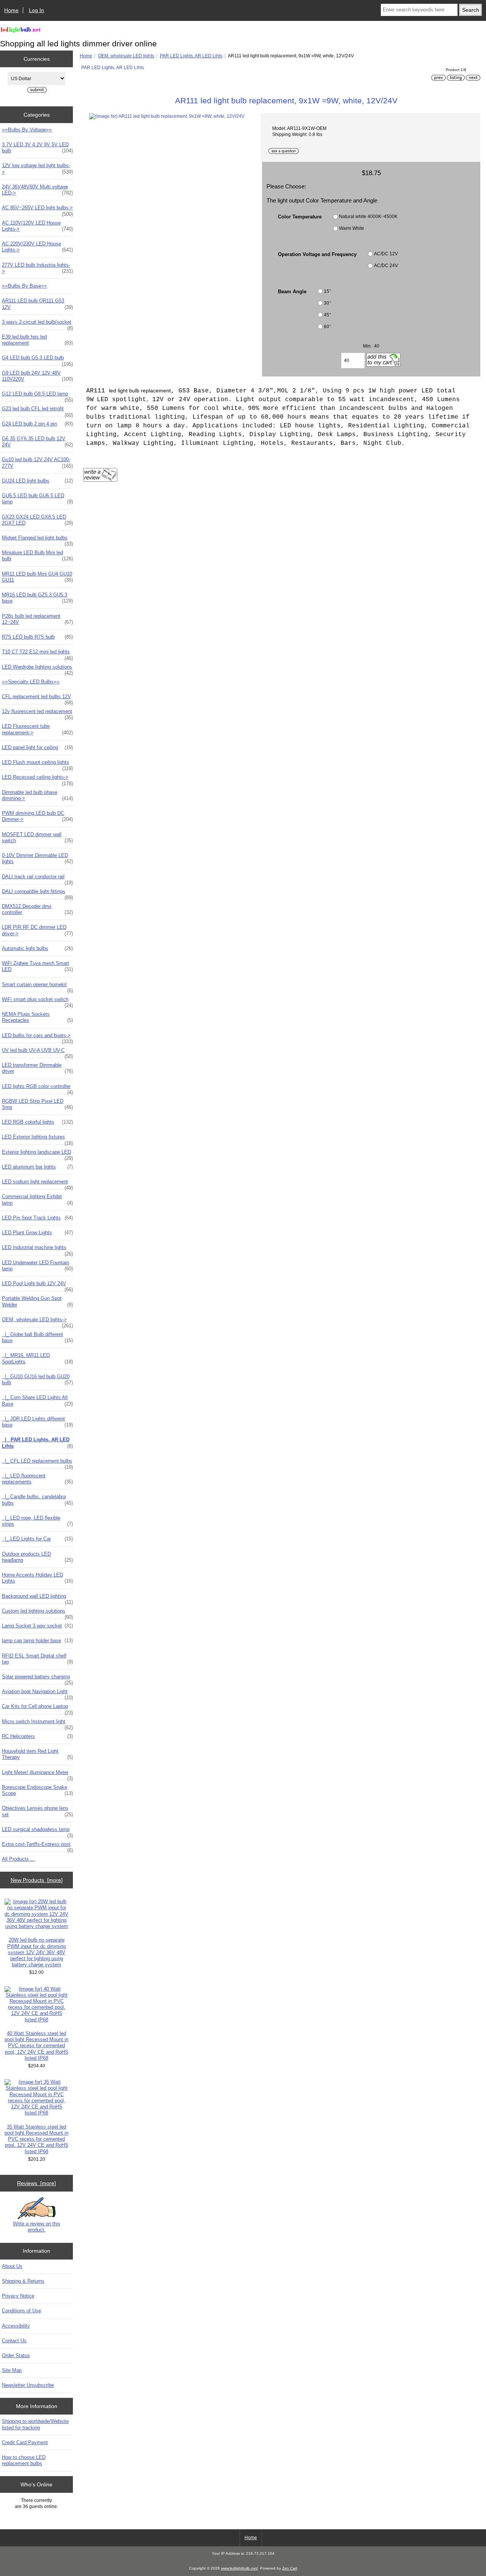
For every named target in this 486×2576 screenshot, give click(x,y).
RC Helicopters (37, 1736)
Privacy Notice (18, 2296)
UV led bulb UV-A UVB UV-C (37, 1052)
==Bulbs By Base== (24, 286)
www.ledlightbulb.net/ (239, 2568)
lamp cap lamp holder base (37, 1641)
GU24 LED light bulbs (37, 481)
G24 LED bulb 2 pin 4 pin (37, 424)
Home (11, 10)
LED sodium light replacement (37, 1184)
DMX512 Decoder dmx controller (37, 909)
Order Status (16, 2355)
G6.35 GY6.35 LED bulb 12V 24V (37, 442)
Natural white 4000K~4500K (368, 216)
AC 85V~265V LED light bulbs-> (37, 210)
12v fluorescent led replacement (37, 713)
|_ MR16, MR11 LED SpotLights (37, 1358)
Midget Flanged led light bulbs (37, 540)
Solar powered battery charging (37, 1679)
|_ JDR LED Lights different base (37, 1422)
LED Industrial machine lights (37, 1249)
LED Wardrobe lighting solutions (37, 669)
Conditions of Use (21, 2311)
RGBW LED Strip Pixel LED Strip (37, 1104)
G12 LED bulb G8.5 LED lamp (37, 396)
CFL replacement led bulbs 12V (37, 699)
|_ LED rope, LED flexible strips (37, 1521)
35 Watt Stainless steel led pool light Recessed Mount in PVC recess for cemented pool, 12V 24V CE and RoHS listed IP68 (36, 2139)
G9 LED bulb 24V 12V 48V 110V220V (37, 376)
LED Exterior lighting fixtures (37, 1139)
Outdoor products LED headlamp (37, 1557)
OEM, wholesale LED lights (126, 56)
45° (327, 315)
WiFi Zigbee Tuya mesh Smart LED (37, 966)
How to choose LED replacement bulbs (24, 2460)
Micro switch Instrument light (37, 1724)
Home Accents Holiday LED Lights (37, 1578)
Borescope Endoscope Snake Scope (37, 1790)
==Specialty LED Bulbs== (31, 682)
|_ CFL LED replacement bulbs (37, 1463)
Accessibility (16, 2326)
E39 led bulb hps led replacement (37, 340)
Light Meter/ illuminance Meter (37, 1774)
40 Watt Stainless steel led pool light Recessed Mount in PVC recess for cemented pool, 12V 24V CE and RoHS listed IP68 (36, 2046)
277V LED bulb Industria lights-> (37, 268)
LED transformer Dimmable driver (37, 1068)
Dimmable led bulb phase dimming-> (37, 795)
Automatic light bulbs (37, 948)
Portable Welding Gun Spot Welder (37, 1301)
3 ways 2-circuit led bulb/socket (37, 324)
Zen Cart (290, 2568)
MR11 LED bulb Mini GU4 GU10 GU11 (37, 577)
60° (327, 327)
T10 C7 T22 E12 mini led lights (37, 654)
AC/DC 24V (386, 266)
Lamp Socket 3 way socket (37, 1626)
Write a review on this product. (37, 2227)
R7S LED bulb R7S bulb (37, 637)
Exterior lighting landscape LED (37, 1154)
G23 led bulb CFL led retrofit (37, 411)
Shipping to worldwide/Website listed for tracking (35, 2424)
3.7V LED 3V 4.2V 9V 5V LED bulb (37, 148)
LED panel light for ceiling (37, 747)
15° (327, 291)
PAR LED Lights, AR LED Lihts (191, 56)
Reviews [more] (36, 2183)
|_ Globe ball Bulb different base (37, 1337)
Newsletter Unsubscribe (28, 2385)
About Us (12, 2266)
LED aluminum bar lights (37, 1167)
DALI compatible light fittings (37, 893)
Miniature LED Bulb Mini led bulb (37, 556)
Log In (36, 10)
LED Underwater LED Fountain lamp (37, 1266)
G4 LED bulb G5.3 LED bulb (37, 360)
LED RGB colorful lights (37, 1122)
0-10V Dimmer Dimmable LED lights (37, 858)
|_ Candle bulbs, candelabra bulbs (37, 1500)
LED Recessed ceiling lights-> (37, 779)
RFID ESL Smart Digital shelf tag (37, 1659)
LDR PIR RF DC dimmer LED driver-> (37, 930)
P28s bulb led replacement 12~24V (37, 619)
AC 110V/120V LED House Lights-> (37, 226)
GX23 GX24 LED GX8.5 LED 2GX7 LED (37, 520)
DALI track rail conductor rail (37, 879)
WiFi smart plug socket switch (37, 1001)
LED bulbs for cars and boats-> (37, 1037)
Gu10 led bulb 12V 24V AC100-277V (37, 463)
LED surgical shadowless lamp (37, 1831)
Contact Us (14, 2341)
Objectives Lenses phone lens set (37, 1811)
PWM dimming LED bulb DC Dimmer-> (37, 816)
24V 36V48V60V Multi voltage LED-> (37, 190)
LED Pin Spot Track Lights (37, 1218)
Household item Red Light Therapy (37, 1754)
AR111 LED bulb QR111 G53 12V (37, 304)
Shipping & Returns (23, 2281)
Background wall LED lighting (37, 1598)
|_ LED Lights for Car (37, 1539)
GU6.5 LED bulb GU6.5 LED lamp (37, 499)
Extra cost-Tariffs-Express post (37, 1846)
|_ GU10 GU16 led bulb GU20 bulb (37, 1380)
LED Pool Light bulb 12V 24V (37, 1286)
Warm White (352, 228)
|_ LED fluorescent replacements (37, 1479)
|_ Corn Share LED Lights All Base (37, 1400)
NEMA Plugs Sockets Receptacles (37, 1017)
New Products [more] (37, 1880)
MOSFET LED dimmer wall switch (37, 837)
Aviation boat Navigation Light (37, 1694)
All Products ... (18, 1859)
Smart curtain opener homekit (37, 987)
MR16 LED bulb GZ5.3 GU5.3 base (37, 598)
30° (327, 303)
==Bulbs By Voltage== (27, 130)
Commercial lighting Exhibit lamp (37, 1199)
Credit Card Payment (25, 2442)
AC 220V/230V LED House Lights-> (37, 247)
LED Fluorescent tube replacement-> (37, 729)
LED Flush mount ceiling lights (37, 764)
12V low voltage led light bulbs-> (37, 168)
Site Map (12, 2370)
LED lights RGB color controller (37, 1088)
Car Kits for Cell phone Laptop (37, 1708)
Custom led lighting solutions (37, 1613)
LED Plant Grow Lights (37, 1233)
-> (37, 1322)
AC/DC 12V (386, 254)
